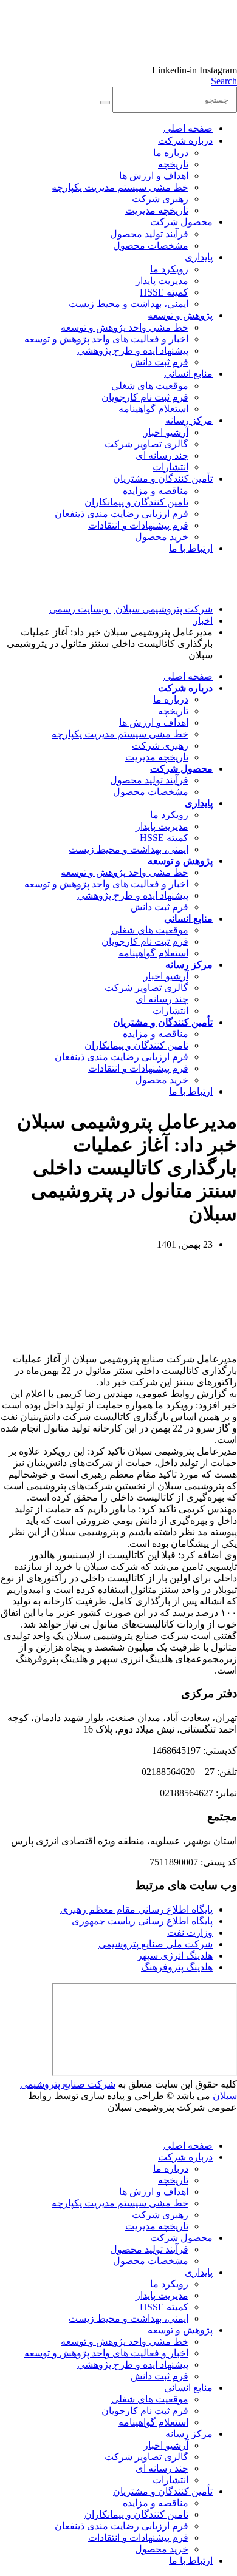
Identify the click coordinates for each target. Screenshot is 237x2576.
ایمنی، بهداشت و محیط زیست (129, 304)
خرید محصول (162, 537)
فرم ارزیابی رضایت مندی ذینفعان (122, 514)
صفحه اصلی (188, 128)
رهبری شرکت (160, 199)
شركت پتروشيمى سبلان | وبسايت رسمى (131, 609)
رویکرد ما (169, 269)
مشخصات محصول (151, 245)
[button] (224, 81)
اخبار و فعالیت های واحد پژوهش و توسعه (106, 339)
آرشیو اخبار (166, 432)
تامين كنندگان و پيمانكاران (136, 502)
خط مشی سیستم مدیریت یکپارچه (120, 187)
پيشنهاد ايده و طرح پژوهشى (133, 350)
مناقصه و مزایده (156, 491)
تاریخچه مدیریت (157, 210)
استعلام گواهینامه (153, 409)
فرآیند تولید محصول (149, 234)
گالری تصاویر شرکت (146, 444)
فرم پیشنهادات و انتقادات (138, 525)
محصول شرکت (181, 222)
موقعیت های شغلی (150, 386)
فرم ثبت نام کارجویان (145, 397)
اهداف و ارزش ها (154, 176)
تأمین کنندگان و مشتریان (163, 478)
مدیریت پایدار (162, 281)
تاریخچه (173, 164)
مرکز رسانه (189, 420)
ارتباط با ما (191, 548)
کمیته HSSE (164, 292)
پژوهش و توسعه (180, 315)
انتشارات (170, 467)
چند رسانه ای (162, 455)
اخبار (203, 620)
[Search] (105, 103)
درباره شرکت (185, 140)
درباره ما (171, 153)
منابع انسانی (188, 374)
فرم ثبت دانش (160, 362)
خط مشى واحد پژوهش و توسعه (125, 327)
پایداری (199, 257)
